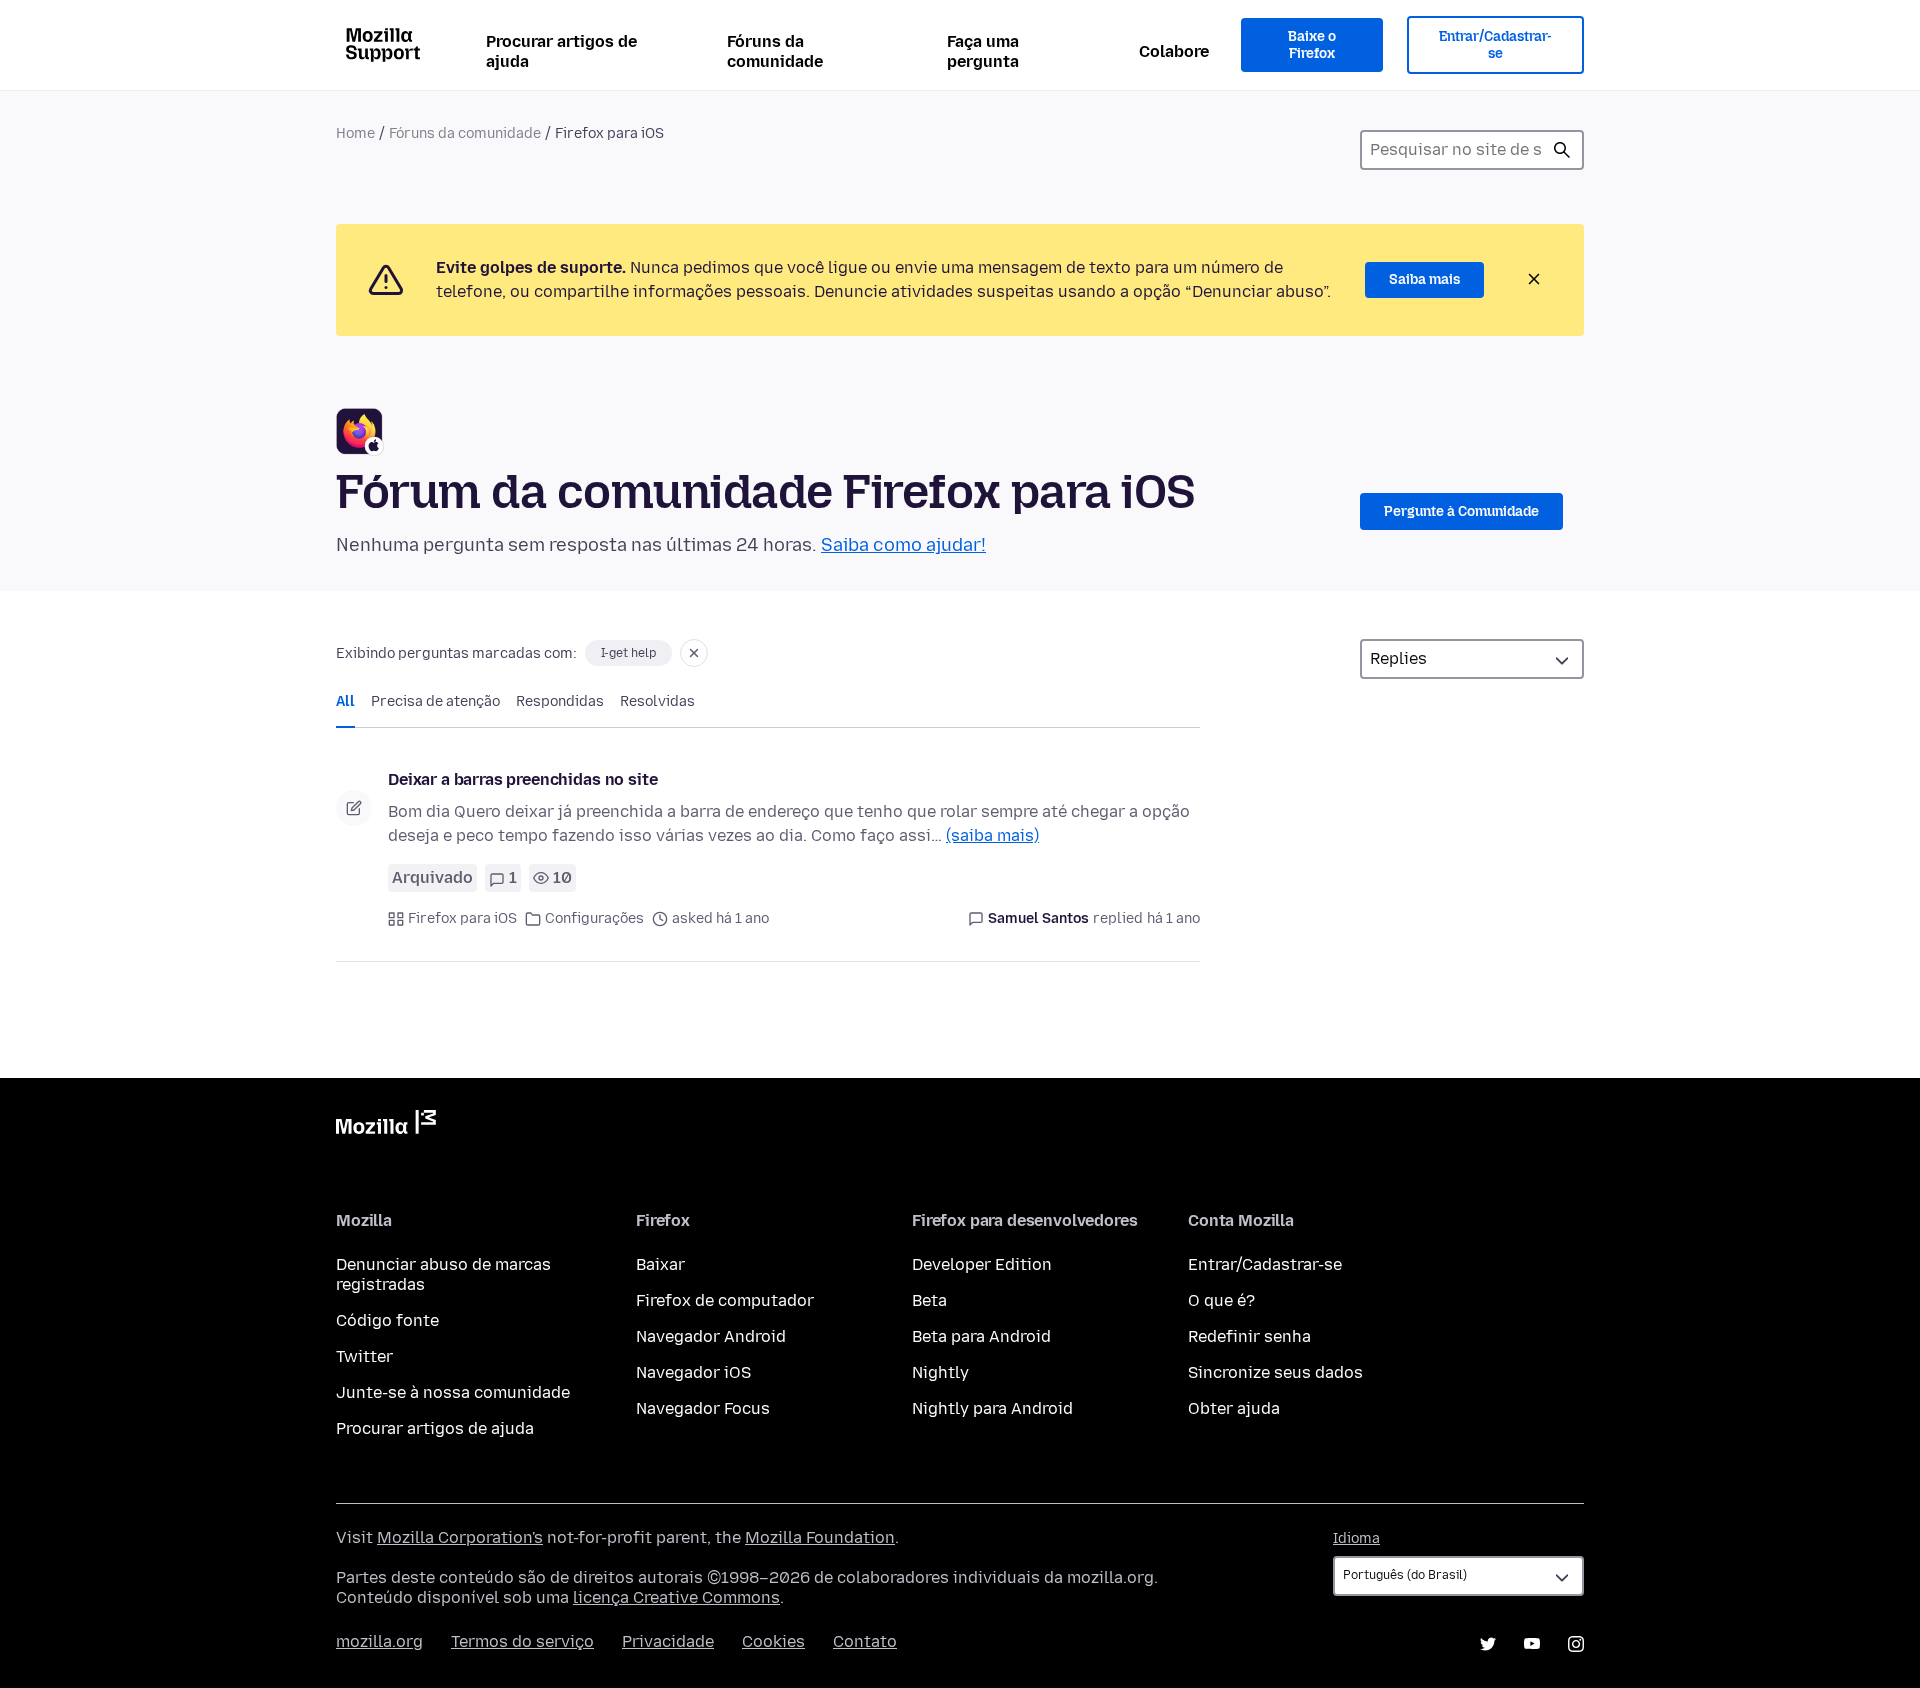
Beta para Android (981, 1336)
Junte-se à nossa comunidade (453, 1392)
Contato (865, 1641)
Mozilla (386, 1126)
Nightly (940, 1372)
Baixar (660, 1264)
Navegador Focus (703, 1408)
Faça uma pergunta (983, 51)
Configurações (594, 918)
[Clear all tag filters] (694, 653)
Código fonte (387, 1320)
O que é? (1221, 1300)
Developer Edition (982, 1264)
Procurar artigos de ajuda (561, 51)
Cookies (773, 1641)
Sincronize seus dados (1275, 1372)
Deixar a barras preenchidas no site (522, 779)
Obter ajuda (1234, 1408)
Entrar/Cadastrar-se (1495, 45)
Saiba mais (1424, 279)
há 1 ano (1173, 918)
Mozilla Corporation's (460, 1537)
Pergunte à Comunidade (1461, 511)
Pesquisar (1562, 150)
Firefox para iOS (462, 918)
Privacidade (668, 1641)
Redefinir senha (1249, 1336)
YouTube (1532, 1644)
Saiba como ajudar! (903, 545)
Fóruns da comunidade (775, 51)
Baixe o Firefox (1312, 45)
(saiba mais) (992, 835)
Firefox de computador (725, 1300)
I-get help (628, 653)
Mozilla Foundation (820, 1537)
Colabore (1174, 51)
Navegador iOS (693, 1372)
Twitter (364, 1356)
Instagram (1576, 1644)
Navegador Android (711, 1336)
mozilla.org (379, 1641)
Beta (929, 1300)
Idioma (1356, 1538)
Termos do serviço (522, 1641)
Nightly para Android (992, 1408)
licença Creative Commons (676, 1597)
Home (355, 133)
